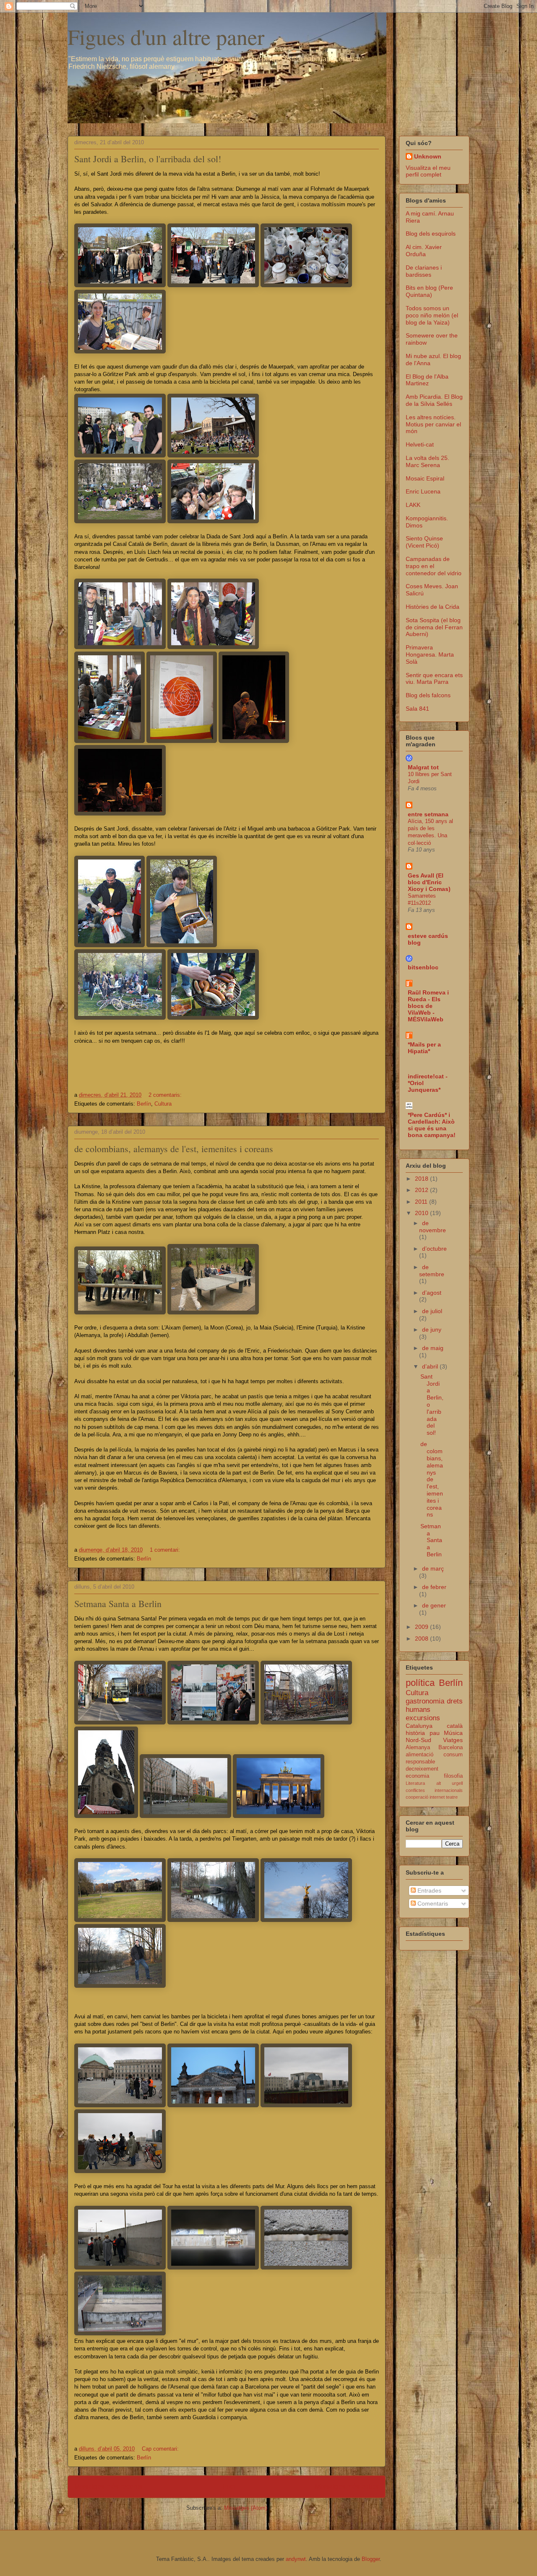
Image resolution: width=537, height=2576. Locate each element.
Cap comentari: (161, 2449)
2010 (422, 1213)
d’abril (431, 1366)
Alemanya (418, 1748)
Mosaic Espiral (425, 478)
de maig (433, 1348)
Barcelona (451, 1748)
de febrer (434, 1587)
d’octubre (434, 1249)
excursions (423, 1718)
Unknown (428, 156)
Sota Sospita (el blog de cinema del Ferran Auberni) (434, 627)
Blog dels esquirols (431, 234)
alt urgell (450, 1783)
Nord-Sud (418, 1740)
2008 (422, 1639)
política (420, 1683)
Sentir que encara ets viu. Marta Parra (434, 679)
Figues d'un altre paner (166, 36)
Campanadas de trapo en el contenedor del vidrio (434, 566)
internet (437, 1797)
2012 (422, 1190)
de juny (432, 1330)
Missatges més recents (108, 2486)
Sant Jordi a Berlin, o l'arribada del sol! (148, 159)
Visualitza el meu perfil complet (428, 171)
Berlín (144, 1104)
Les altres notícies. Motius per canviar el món (433, 424)
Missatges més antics (347, 2486)
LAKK (413, 505)
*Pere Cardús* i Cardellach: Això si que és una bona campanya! (432, 1125)
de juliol (432, 1311)
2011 (422, 1202)
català (455, 1726)
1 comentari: (166, 1550)
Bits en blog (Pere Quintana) (429, 291)
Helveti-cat (420, 444)
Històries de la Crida (433, 607)
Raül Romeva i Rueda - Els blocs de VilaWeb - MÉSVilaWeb (428, 1006)
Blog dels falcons (428, 695)
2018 (422, 1179)
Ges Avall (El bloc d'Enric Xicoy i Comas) (429, 882)
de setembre (432, 1271)
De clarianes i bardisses (424, 271)
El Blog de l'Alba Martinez (427, 380)
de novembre (433, 1227)
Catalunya (419, 1726)
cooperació (417, 1797)
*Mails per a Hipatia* (424, 1048)
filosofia (453, 1776)
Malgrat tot (423, 767)
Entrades (429, 1890)
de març (433, 1568)
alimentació (420, 1755)
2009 (422, 1627)
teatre (452, 1797)
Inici (229, 2486)
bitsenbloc (423, 967)
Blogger (371, 2559)
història (415, 1733)
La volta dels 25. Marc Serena (428, 461)
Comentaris (432, 1903)
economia (417, 1776)
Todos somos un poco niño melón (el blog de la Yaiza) (432, 315)
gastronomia (425, 1701)
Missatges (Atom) (246, 2508)
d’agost (432, 1293)
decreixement (422, 1769)
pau (435, 1733)
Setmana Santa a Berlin (118, 1604)
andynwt (296, 2559)
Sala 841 (417, 709)
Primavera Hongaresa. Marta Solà (430, 654)
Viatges (453, 1740)
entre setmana (428, 814)
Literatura (415, 1783)
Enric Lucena (423, 491)
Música (453, 1733)
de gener (434, 1605)
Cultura (163, 1104)
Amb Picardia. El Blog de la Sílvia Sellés (434, 400)
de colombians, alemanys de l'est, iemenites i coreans (174, 1149)
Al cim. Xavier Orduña (424, 251)
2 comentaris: (166, 1095)
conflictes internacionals (434, 1790)
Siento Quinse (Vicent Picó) (424, 542)
